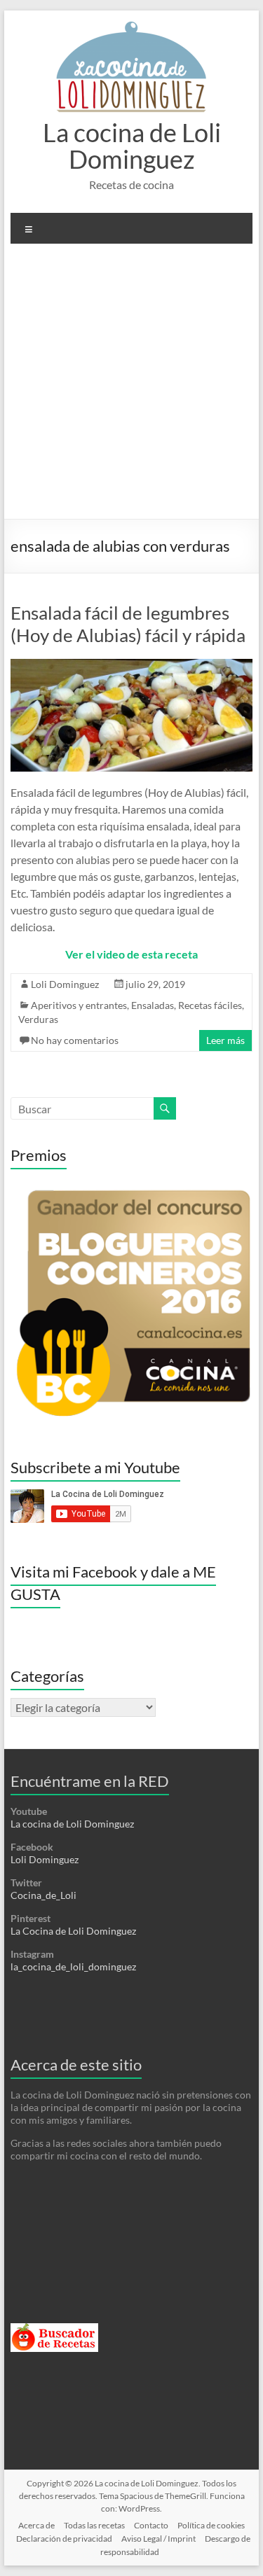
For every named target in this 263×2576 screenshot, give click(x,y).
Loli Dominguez (65, 984)
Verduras (38, 1019)
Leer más (225, 1040)
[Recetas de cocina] (54, 2329)
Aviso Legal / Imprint (159, 2539)
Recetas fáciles (210, 1005)
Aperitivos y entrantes (79, 1005)
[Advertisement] (131, 387)
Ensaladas (153, 1005)
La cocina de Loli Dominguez (132, 146)
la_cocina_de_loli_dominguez (73, 1966)
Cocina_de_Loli (43, 1895)
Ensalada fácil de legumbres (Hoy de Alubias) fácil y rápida (128, 624)
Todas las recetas (94, 2525)
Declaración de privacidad (64, 2539)
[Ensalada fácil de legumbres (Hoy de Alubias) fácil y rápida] (132, 666)
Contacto (151, 2525)
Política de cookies (211, 2525)
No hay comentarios (75, 1040)
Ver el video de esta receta (131, 954)
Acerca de (36, 2525)
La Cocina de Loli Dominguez (73, 1931)
